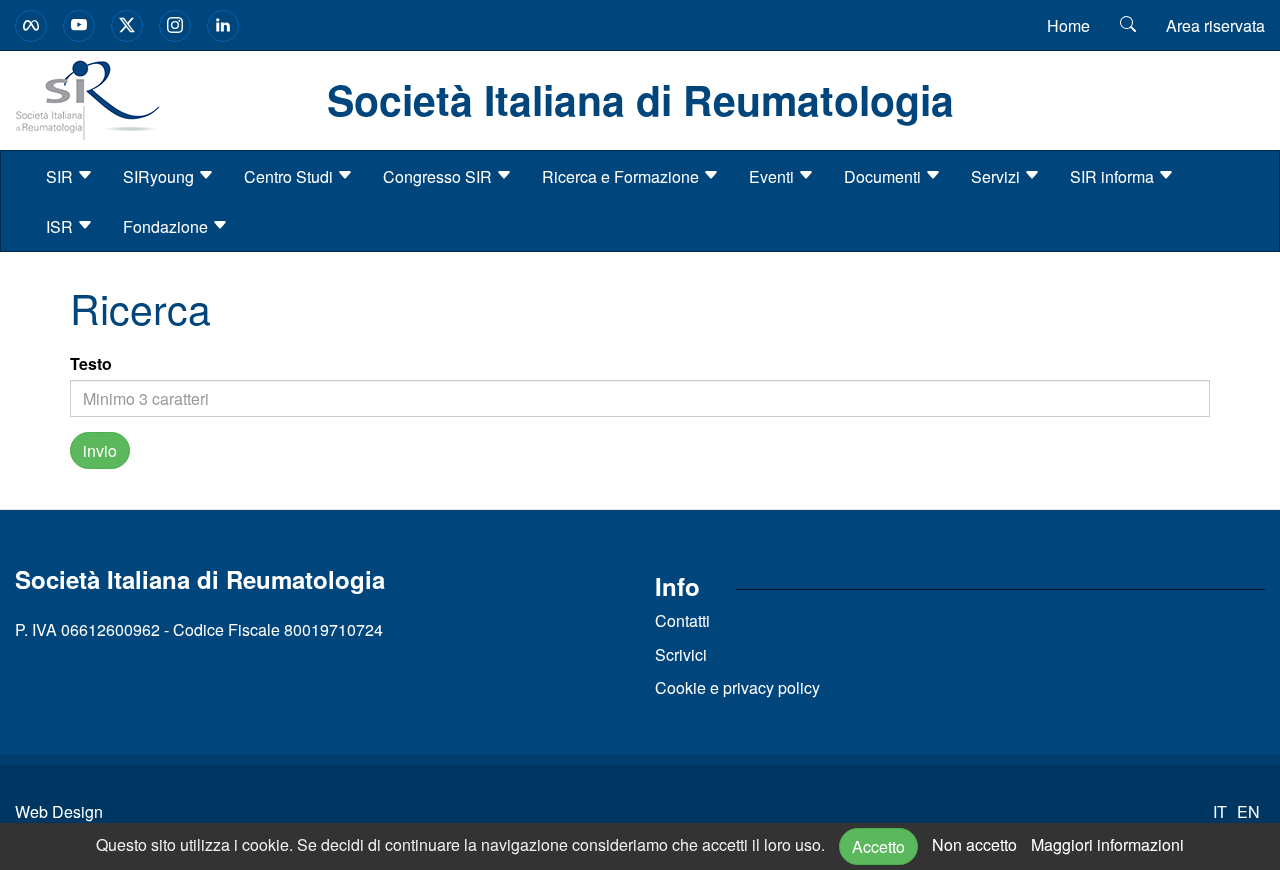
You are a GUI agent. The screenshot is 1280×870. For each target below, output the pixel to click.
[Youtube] (79, 26)
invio (100, 450)
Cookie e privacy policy (737, 687)
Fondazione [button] (167, 226)
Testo (91, 363)
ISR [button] (61, 226)
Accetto (878, 846)
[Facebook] (31, 26)
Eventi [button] (773, 176)
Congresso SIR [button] (439, 176)
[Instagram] (175, 26)
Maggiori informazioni (1107, 844)
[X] (127, 26)
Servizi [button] (997, 176)
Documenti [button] (884, 176)
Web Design (59, 811)
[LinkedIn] (223, 26)
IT (1220, 811)
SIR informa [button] (1114, 176)
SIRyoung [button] (160, 176)
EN (1248, 811)
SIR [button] (61, 176)
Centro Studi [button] (290, 176)
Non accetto (974, 844)
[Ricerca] (1128, 25)
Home (1068, 25)
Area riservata (1215, 25)
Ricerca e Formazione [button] (622, 176)
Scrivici (681, 654)
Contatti (682, 620)
